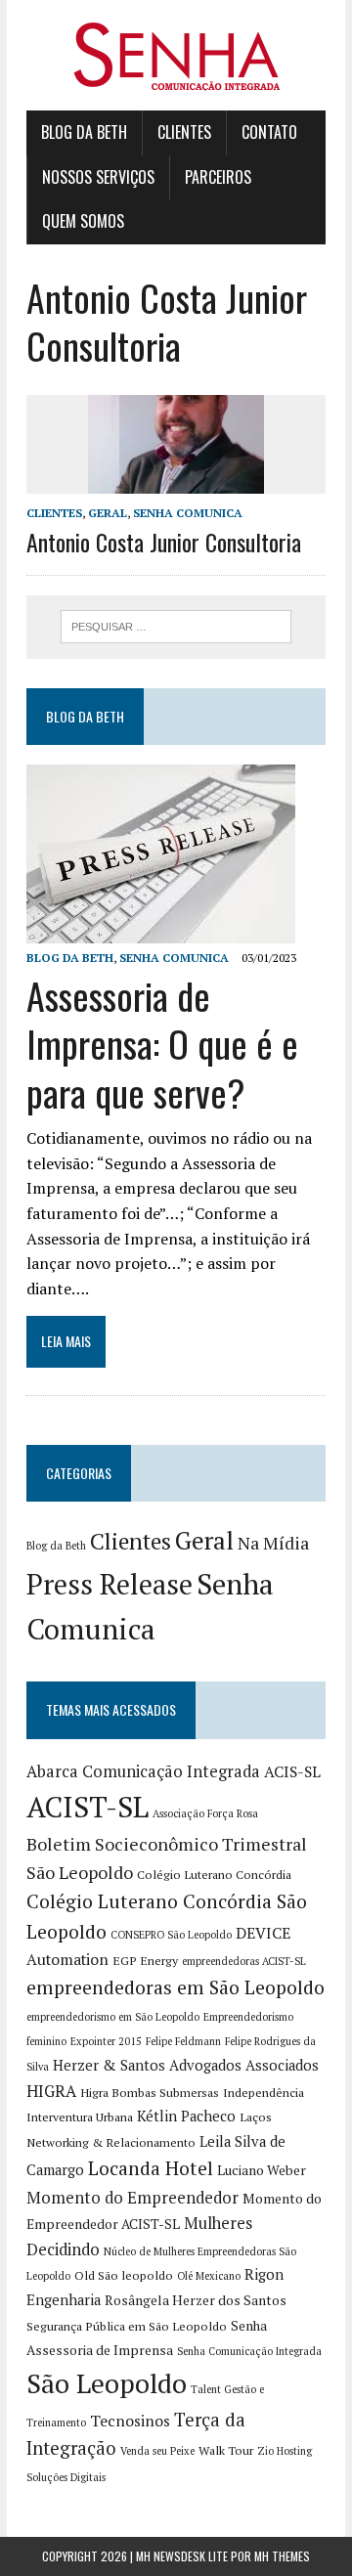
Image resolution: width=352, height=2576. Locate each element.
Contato (269, 132)
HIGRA (51, 2091)
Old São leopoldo (124, 2275)
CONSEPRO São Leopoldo (171, 1935)
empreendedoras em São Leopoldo (176, 1987)
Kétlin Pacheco (186, 2116)
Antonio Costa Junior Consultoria (164, 542)
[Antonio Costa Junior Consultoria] (176, 480)
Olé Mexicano (209, 2276)
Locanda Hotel (151, 2168)
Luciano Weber (262, 2170)
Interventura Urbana (80, 2117)
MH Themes (282, 2556)
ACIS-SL (292, 1772)
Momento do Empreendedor (132, 2198)
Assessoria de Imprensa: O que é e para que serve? (162, 1044)
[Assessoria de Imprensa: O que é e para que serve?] (161, 930)
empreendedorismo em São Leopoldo (113, 2017)
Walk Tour (226, 2450)
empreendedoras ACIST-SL (244, 1961)
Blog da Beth (84, 132)
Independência (264, 2093)
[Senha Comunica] (176, 55)
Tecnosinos (130, 2421)
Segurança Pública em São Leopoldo (127, 2326)
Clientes (184, 132)
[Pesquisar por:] (176, 625)
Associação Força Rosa (205, 1813)
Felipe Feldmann (183, 2041)
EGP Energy (145, 1961)
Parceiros (218, 177)
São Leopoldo (107, 2383)
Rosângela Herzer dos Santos (196, 2300)
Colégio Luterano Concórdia (214, 1875)
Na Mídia (273, 1543)
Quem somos (83, 221)
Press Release (110, 1584)
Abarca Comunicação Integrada (143, 1771)
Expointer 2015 (106, 2041)
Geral (108, 513)
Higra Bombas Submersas (150, 2093)
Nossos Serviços (98, 177)
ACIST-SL (88, 1807)
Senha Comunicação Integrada (249, 2351)
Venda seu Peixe (157, 2451)
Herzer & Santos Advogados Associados (186, 2065)
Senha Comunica (188, 513)
